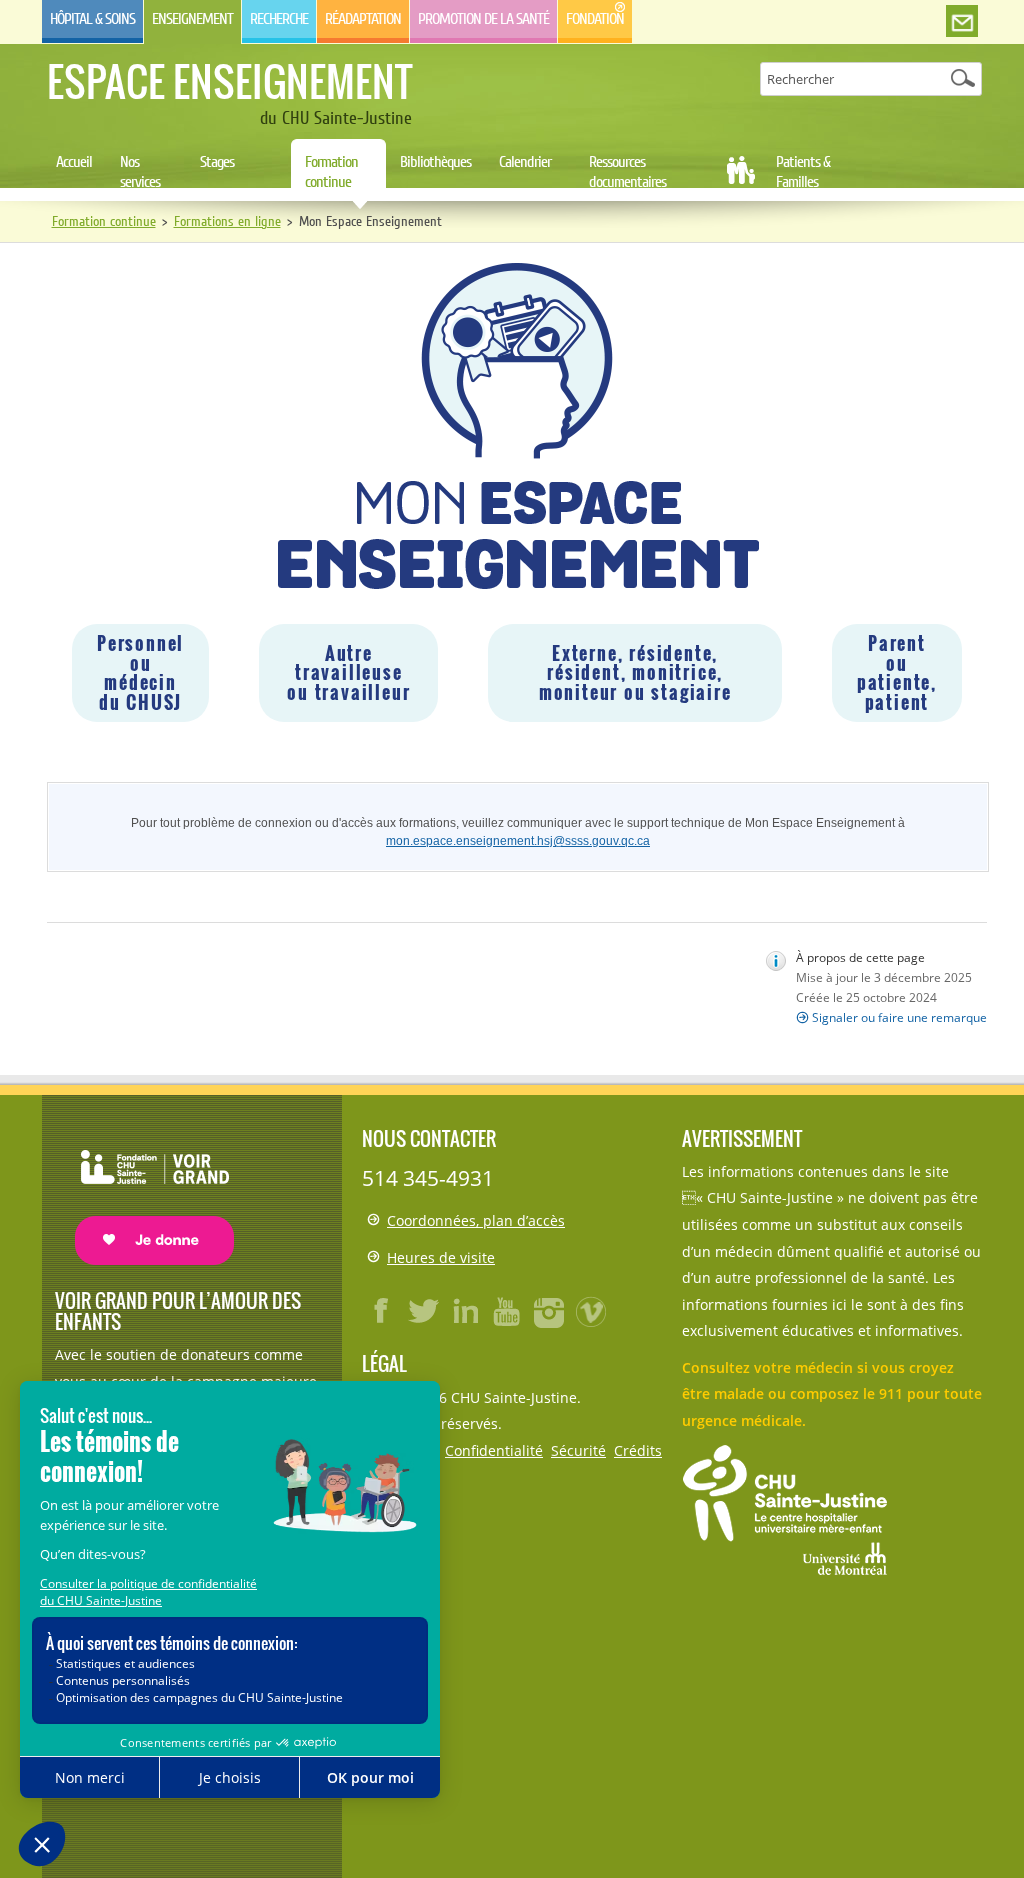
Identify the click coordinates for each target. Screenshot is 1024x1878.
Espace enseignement (229, 81)
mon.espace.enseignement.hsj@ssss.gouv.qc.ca (518, 841)
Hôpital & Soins (92, 19)
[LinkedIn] (466, 1311)
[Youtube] (508, 1311)
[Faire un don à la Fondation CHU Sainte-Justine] (144, 1189)
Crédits (638, 1450)
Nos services (140, 172)
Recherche (279, 19)
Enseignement (192, 19)
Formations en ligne (227, 221)
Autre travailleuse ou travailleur (348, 672)
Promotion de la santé (483, 19)
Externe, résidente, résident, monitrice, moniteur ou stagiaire (635, 672)
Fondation (595, 19)
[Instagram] (550, 1311)
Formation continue (331, 172)
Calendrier (525, 162)
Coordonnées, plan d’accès (476, 1220)
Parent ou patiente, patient (897, 672)
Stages (217, 162)
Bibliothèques (435, 162)
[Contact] (962, 22)
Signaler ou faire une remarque (899, 1017)
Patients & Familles (803, 172)
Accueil (74, 162)
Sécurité (578, 1450)
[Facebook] (382, 1311)
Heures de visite (441, 1257)
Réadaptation (363, 19)
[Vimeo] (592, 1311)
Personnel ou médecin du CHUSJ (140, 672)
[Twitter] (424, 1311)
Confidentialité (494, 1450)
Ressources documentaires (627, 172)
